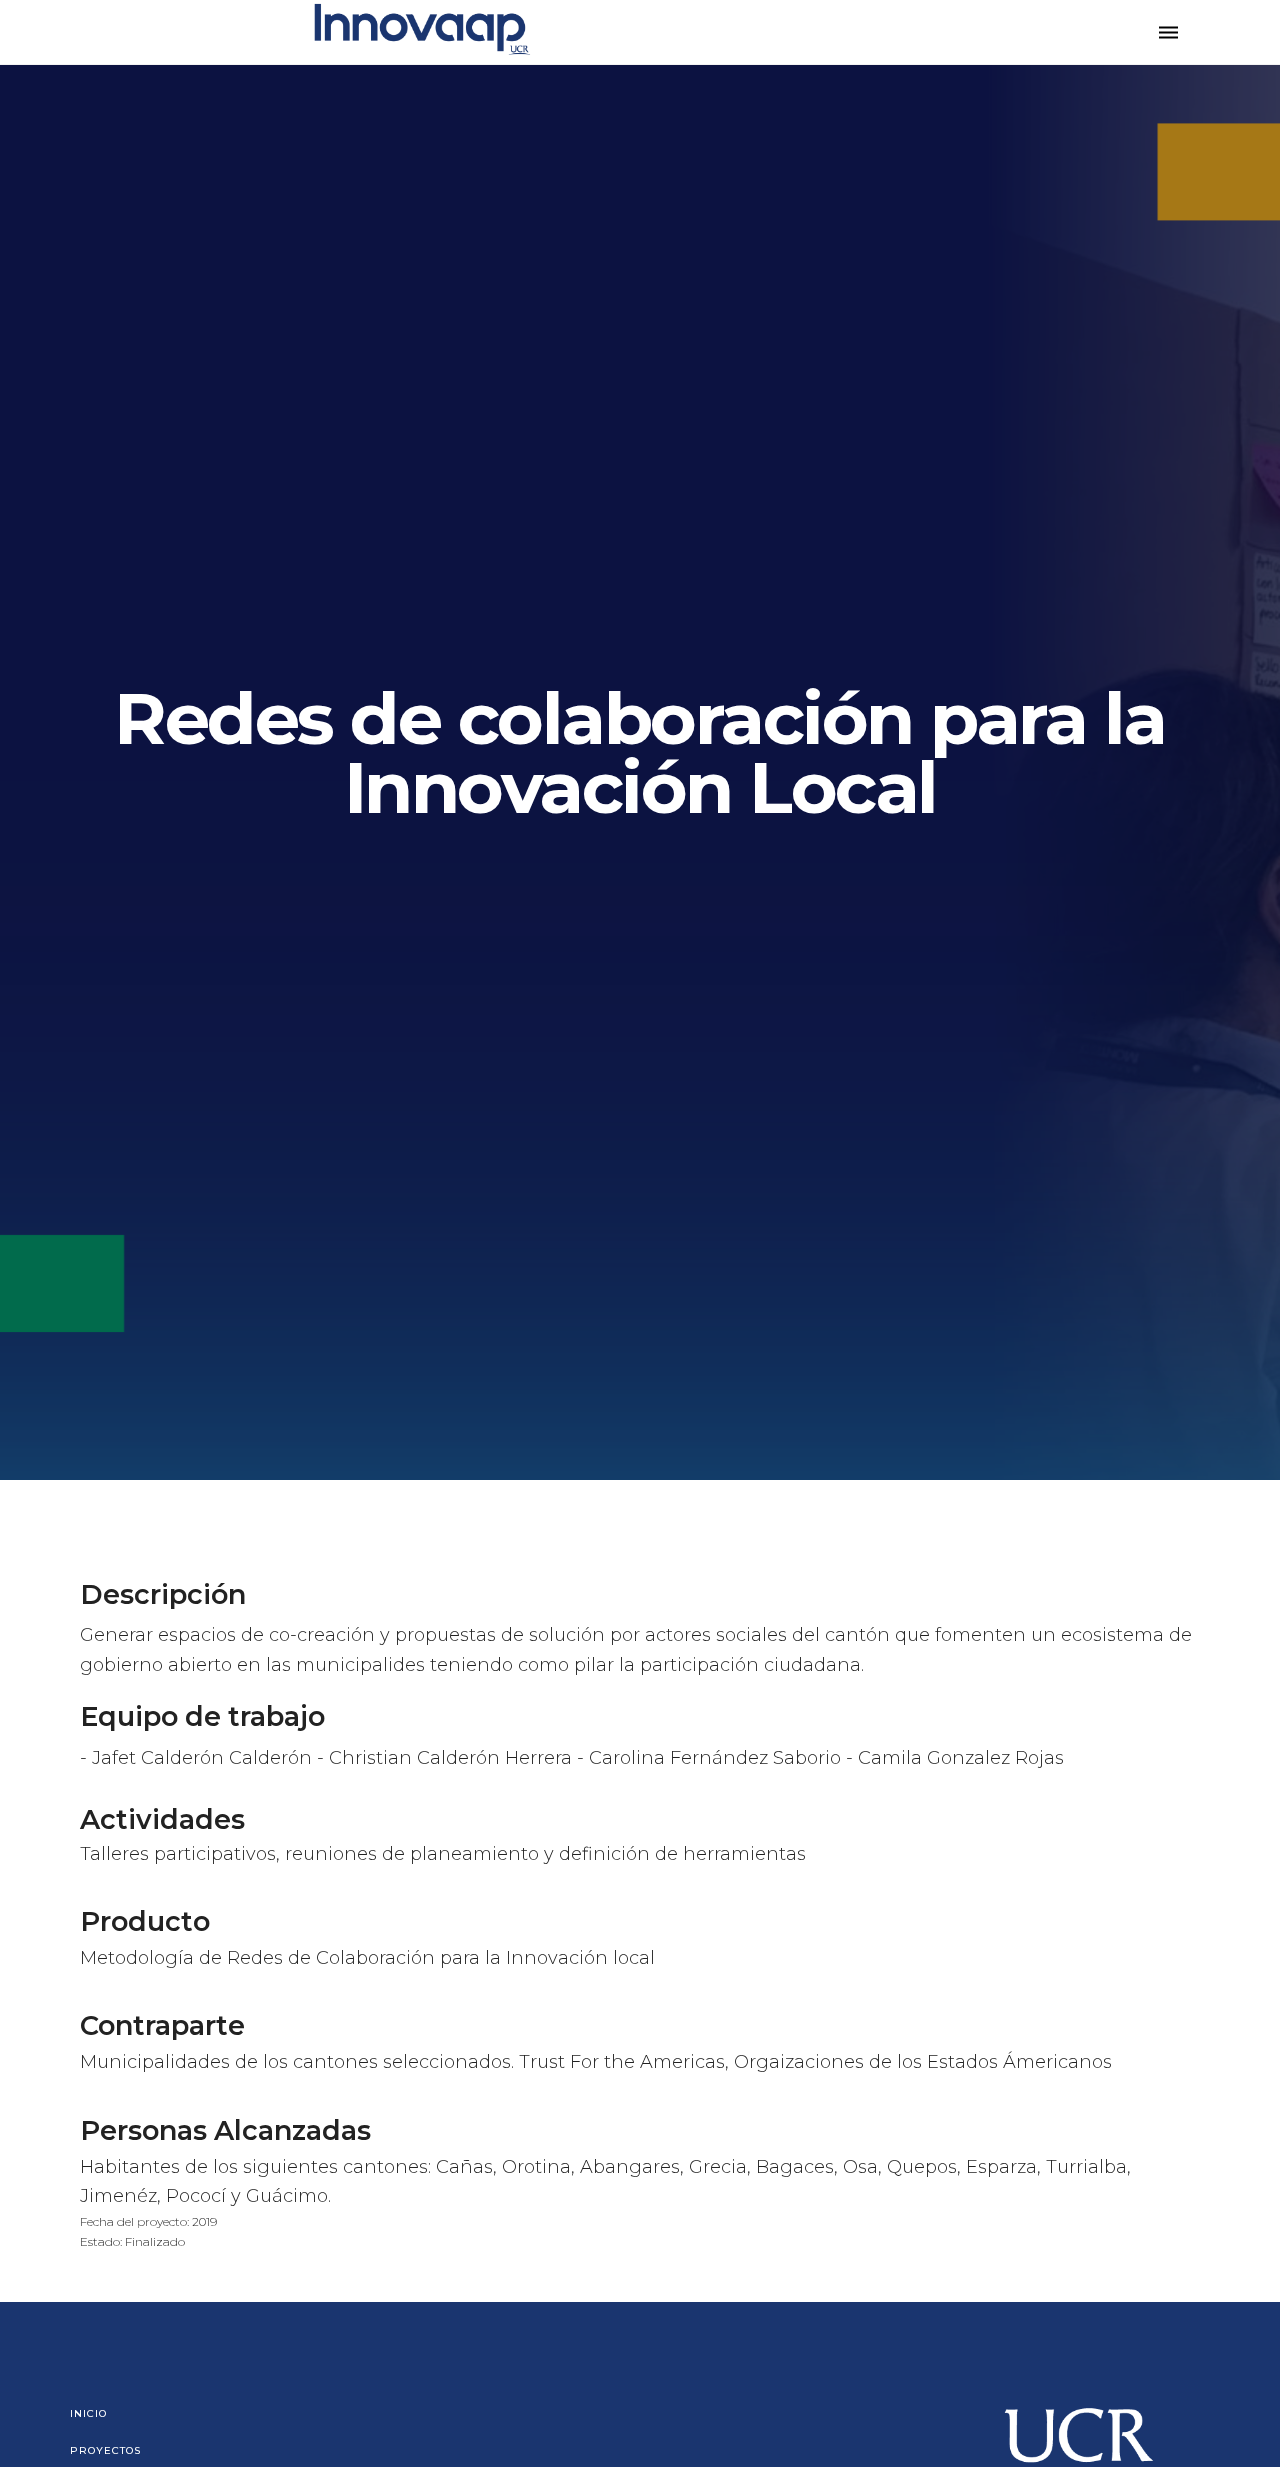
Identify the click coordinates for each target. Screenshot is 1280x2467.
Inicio (88, 2413)
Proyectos (105, 2450)
